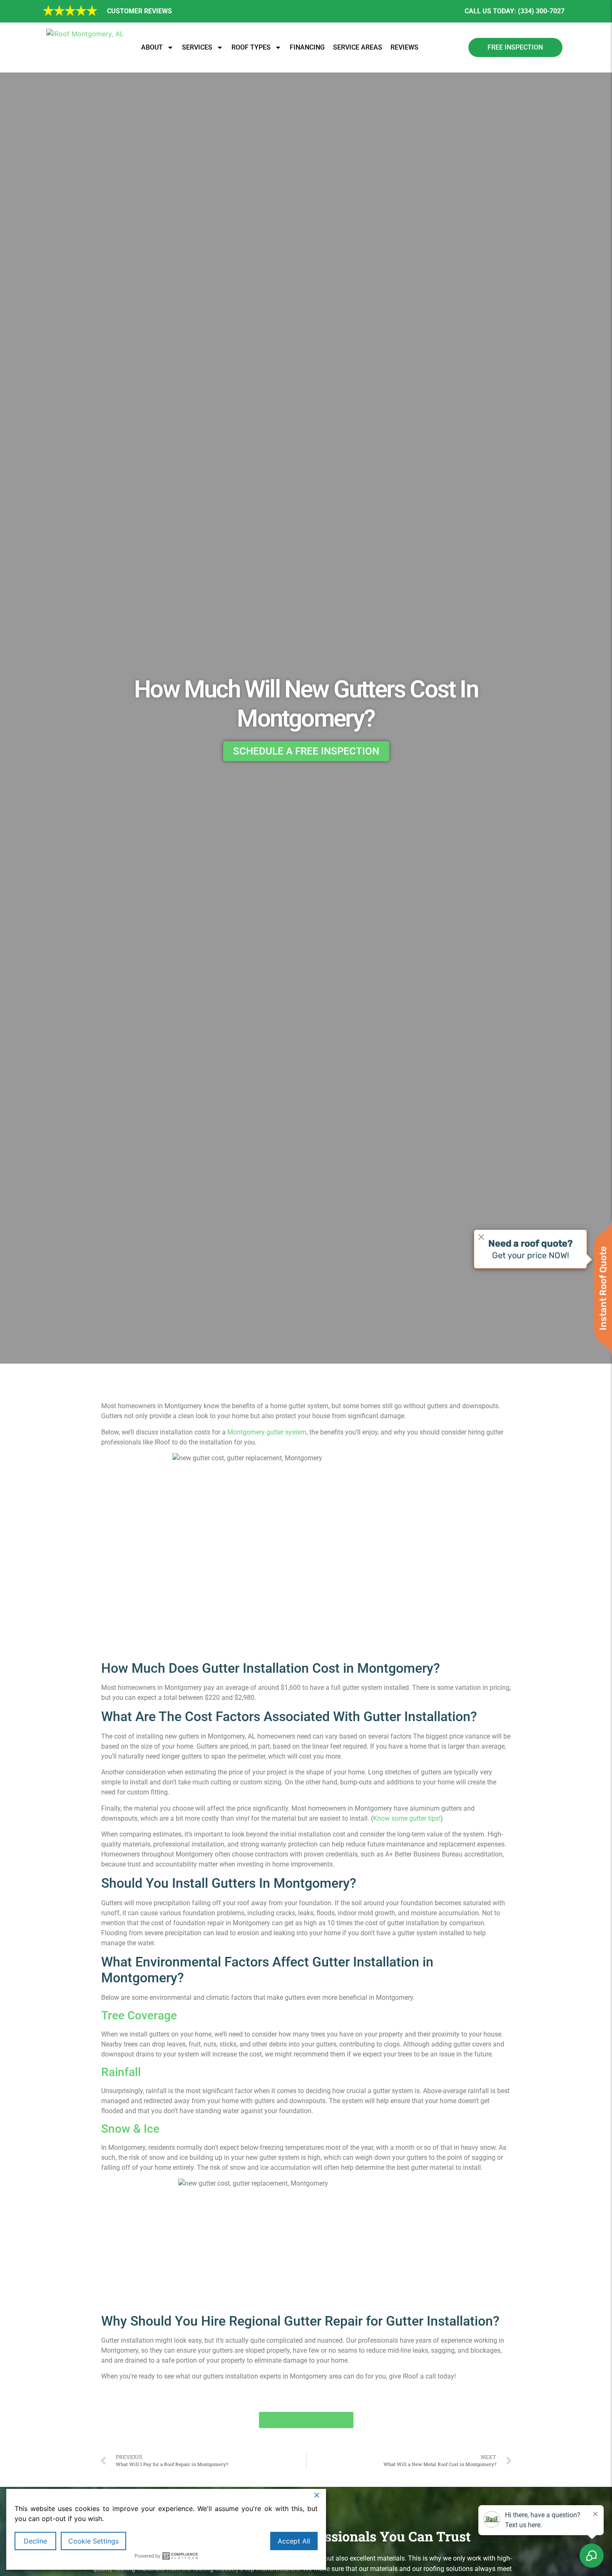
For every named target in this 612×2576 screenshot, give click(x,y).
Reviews (404, 47)
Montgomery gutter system (267, 1432)
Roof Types (251, 47)
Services (197, 47)
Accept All (294, 2541)
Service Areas (358, 47)
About (152, 47)
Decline (35, 2541)
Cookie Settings (93, 2541)
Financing (307, 47)
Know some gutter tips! (407, 1818)
